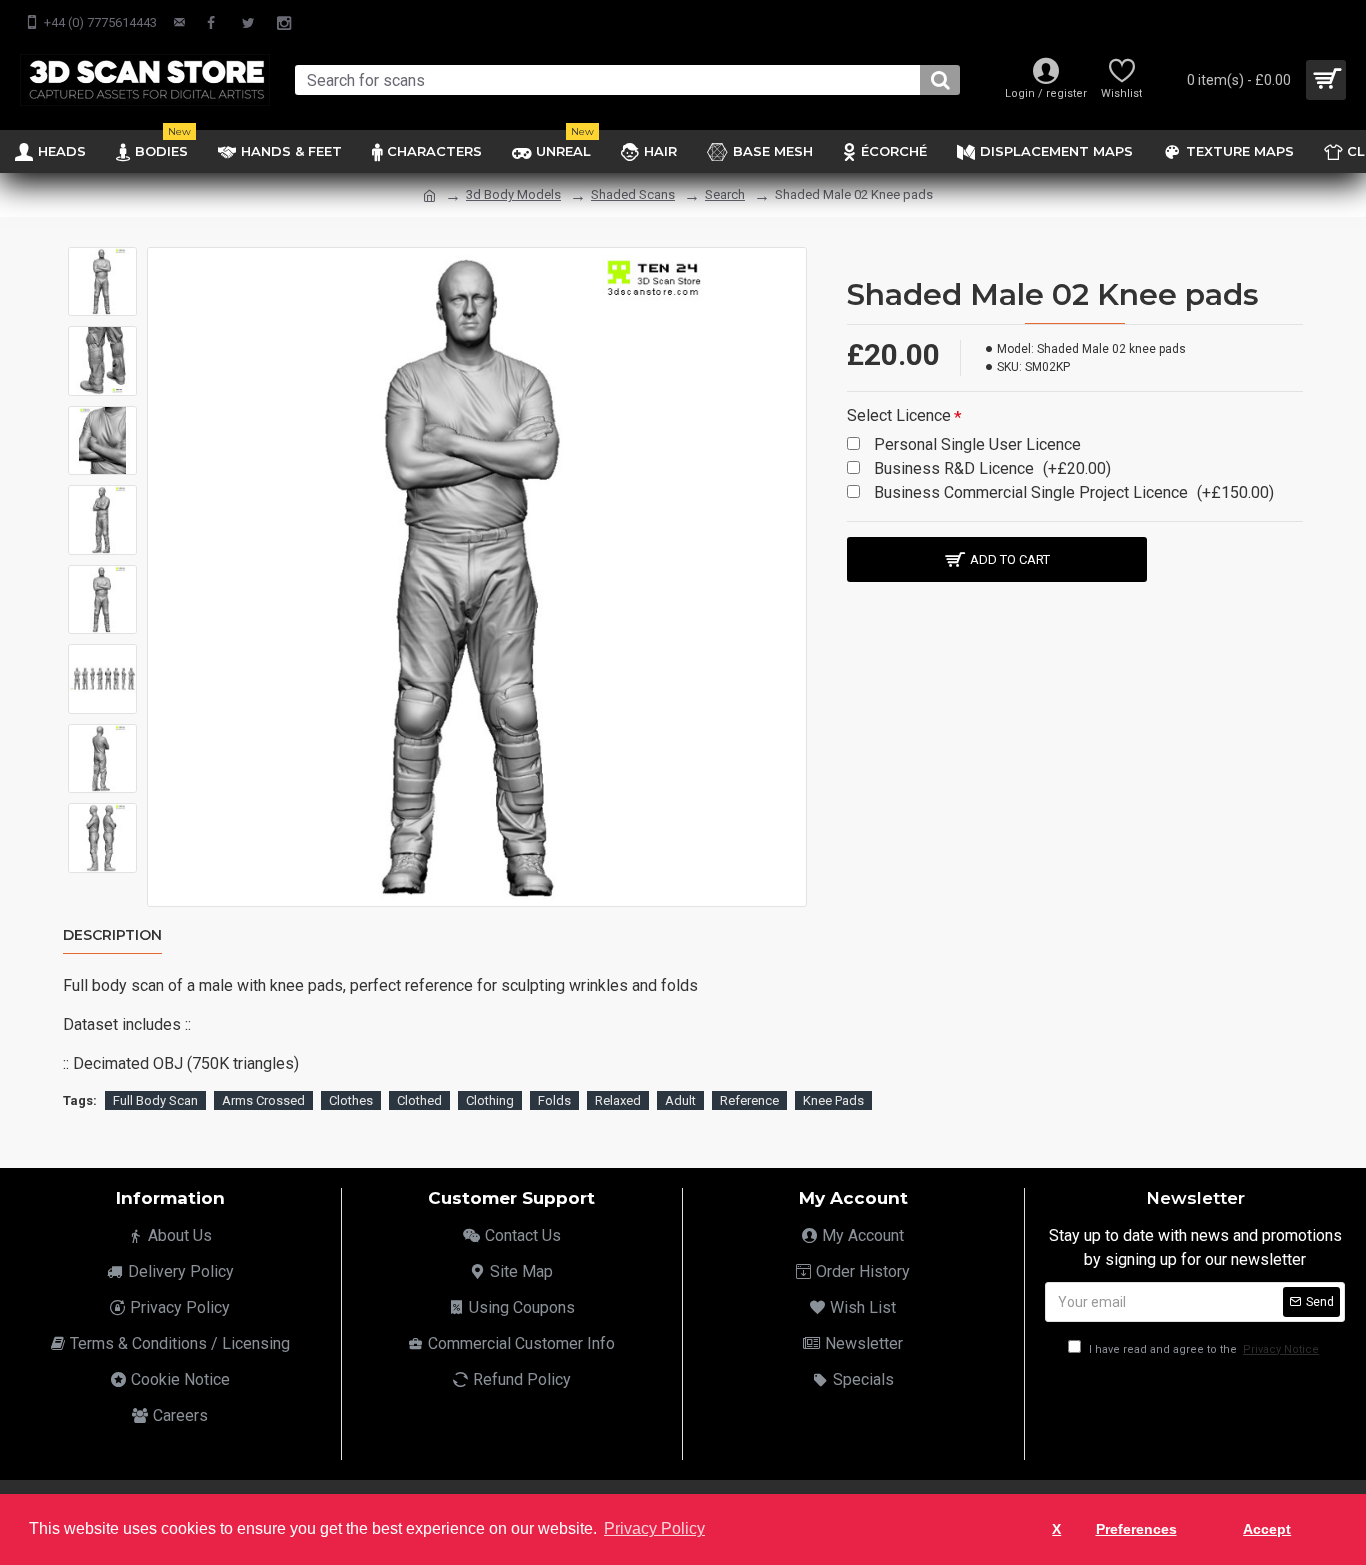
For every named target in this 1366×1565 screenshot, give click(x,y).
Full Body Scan (155, 1100)
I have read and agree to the (1202, 1349)
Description (112, 935)
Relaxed (618, 1100)
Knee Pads (833, 1100)
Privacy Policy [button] (654, 1528)
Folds (554, 1100)
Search (725, 194)
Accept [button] (1267, 1529)
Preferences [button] (1136, 1529)
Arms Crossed (263, 1100)
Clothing (490, 1100)
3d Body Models (513, 194)
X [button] (1056, 1529)
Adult (680, 1100)
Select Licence (899, 415)
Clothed (419, 1100)
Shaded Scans (633, 194)
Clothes (351, 1100)
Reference (749, 1100)
